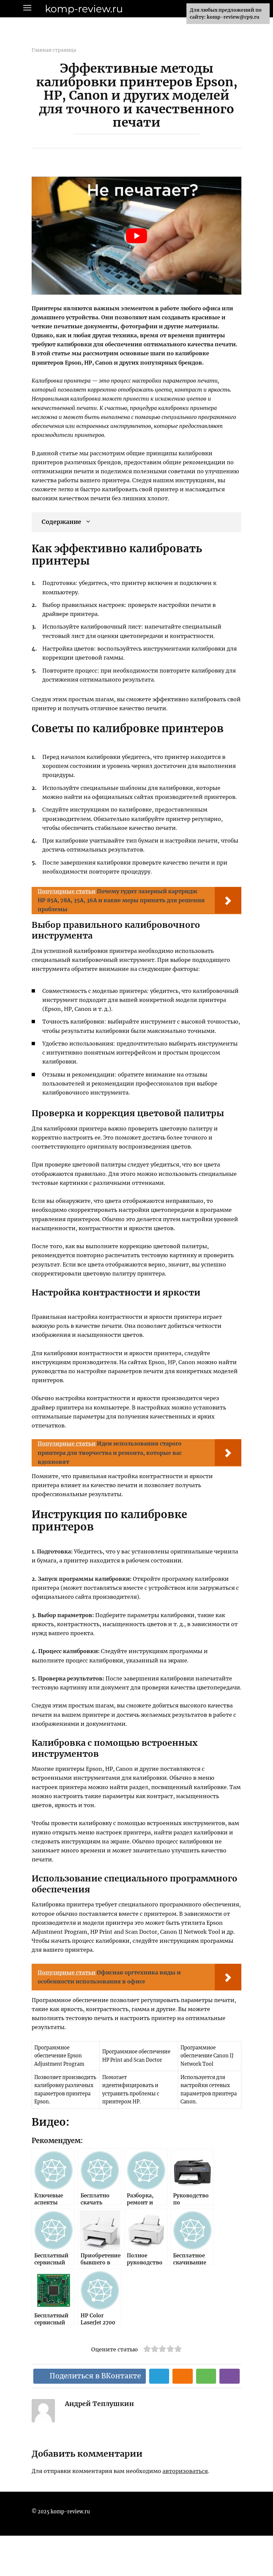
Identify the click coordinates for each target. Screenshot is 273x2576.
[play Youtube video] (136, 236)
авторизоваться (185, 2471)
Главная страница (54, 50)
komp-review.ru (84, 9)
